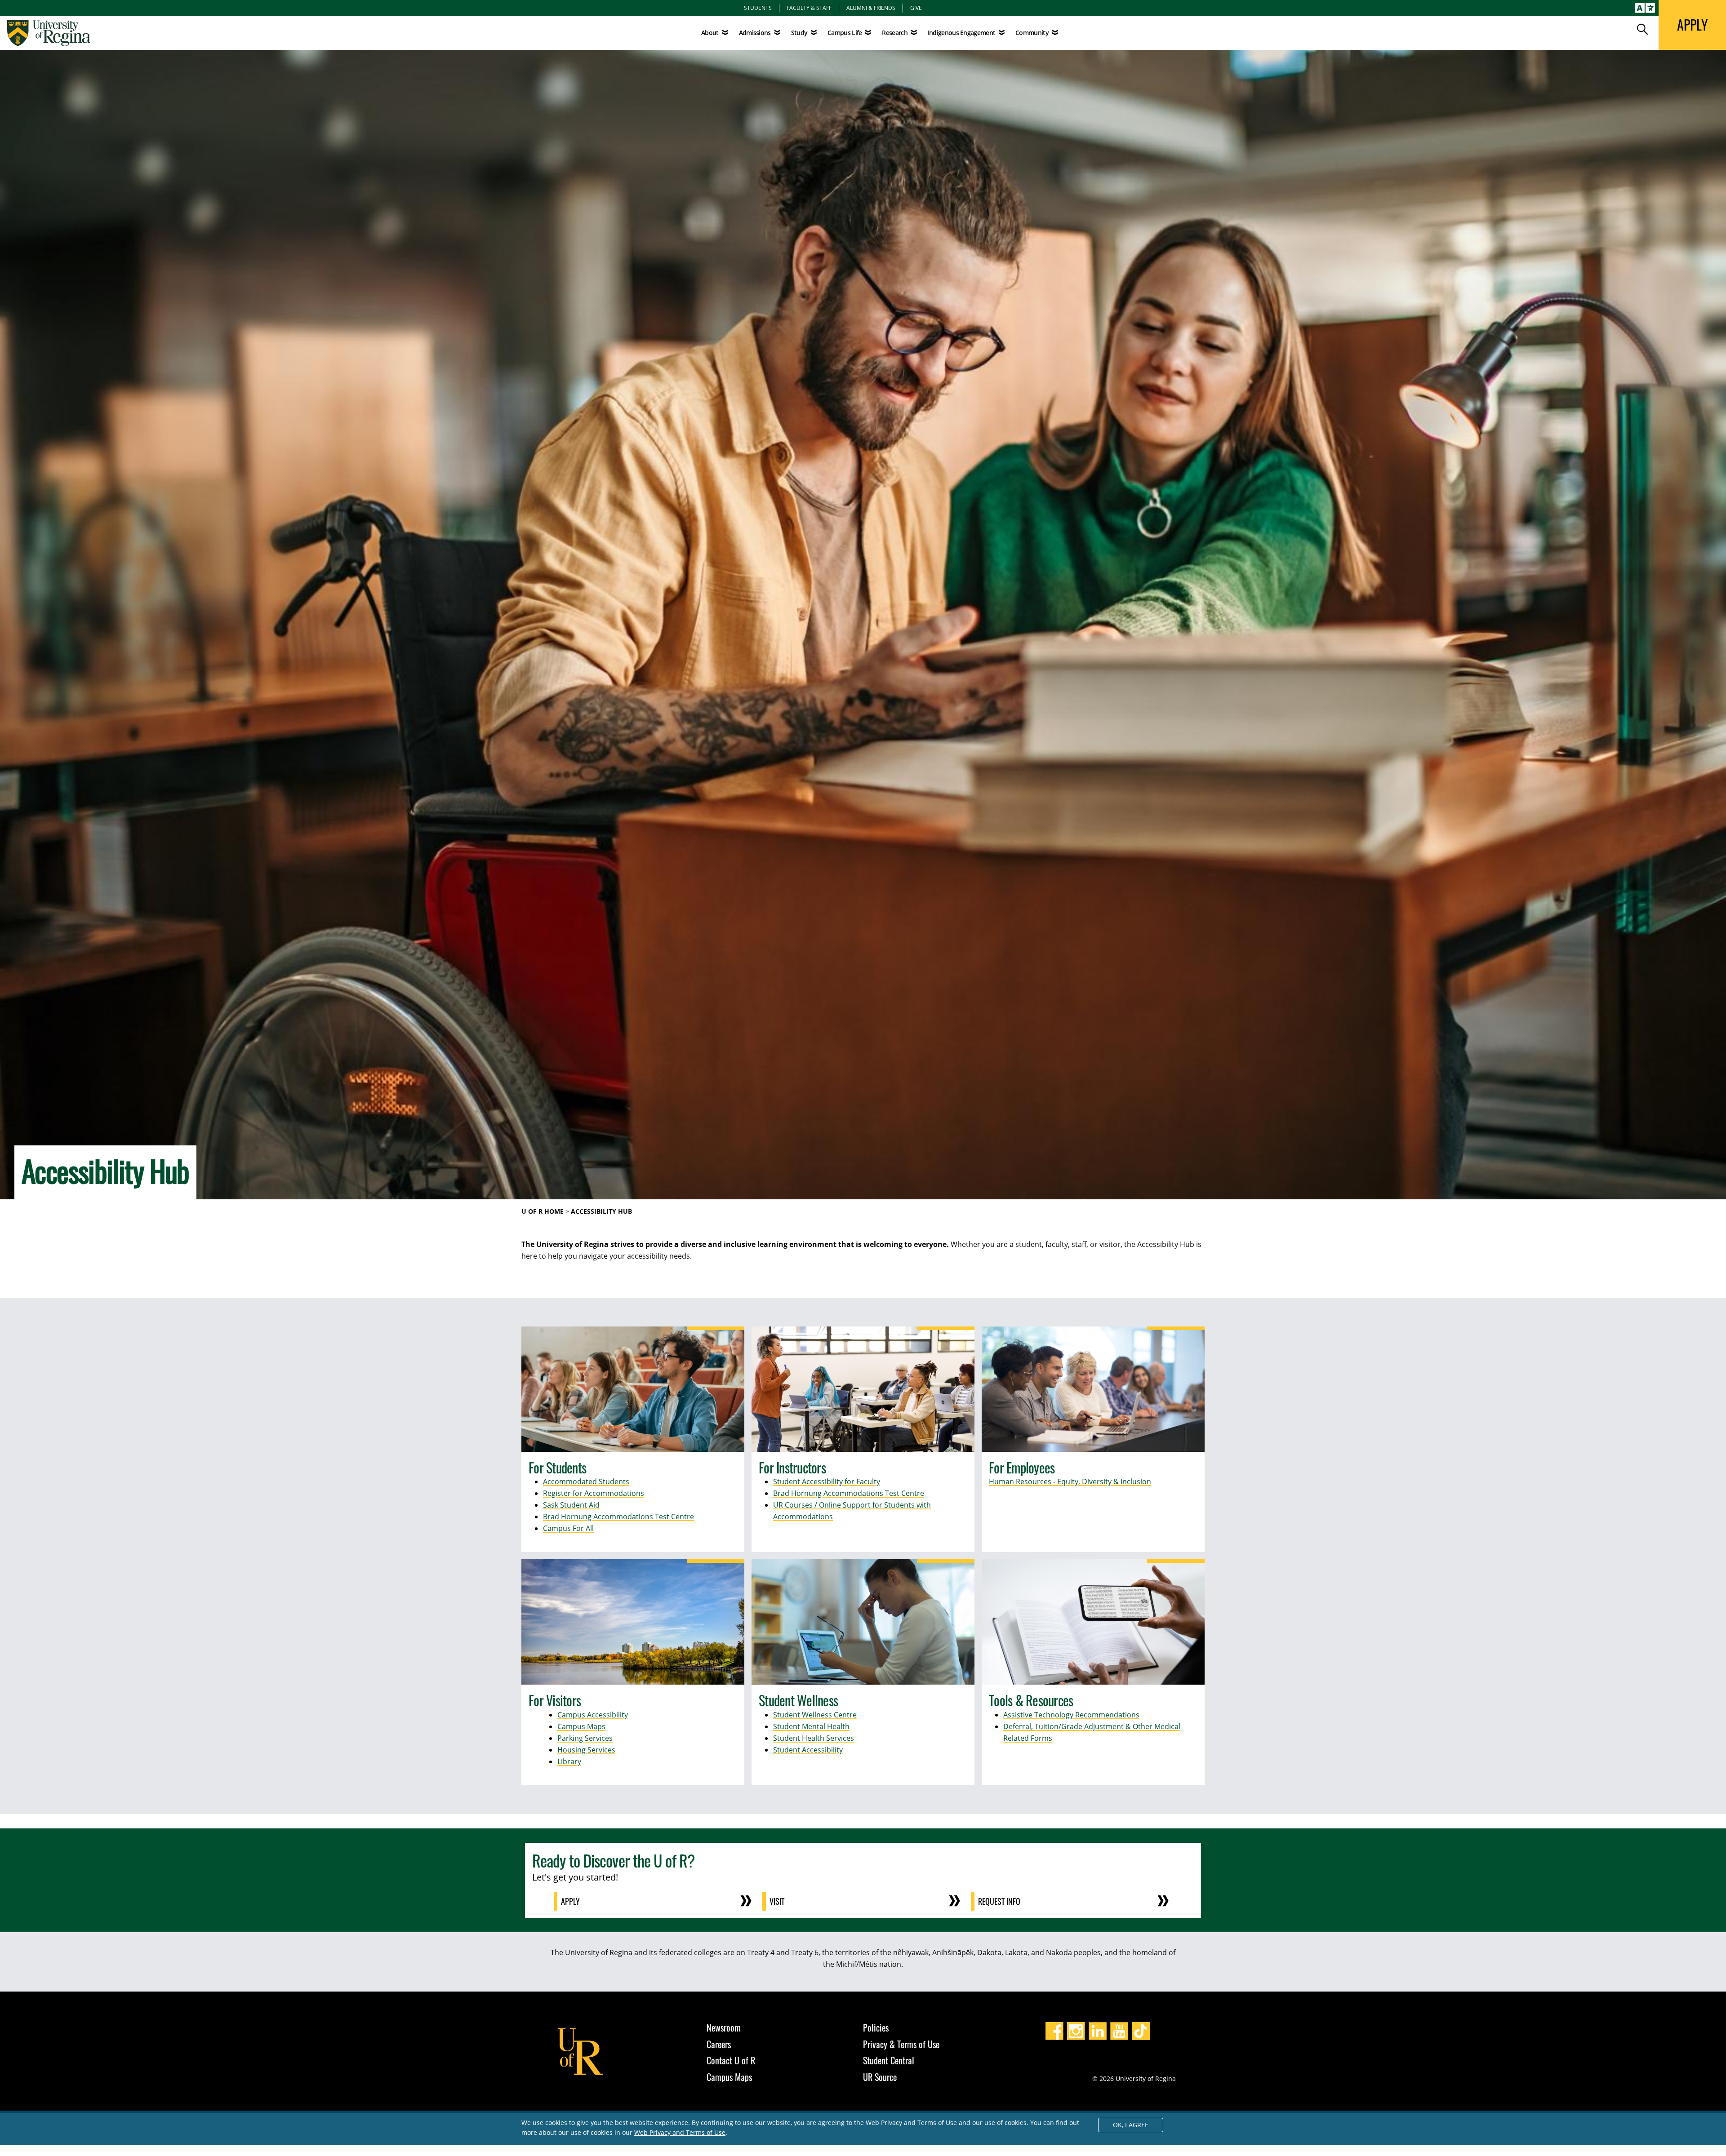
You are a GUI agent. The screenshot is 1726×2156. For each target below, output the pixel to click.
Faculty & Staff (809, 8)
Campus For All (568, 1528)
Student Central (889, 2060)
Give (916, 8)
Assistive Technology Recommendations (1071, 1715)
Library (569, 1761)
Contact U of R (731, 2060)
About (710, 33)
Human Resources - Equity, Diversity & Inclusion (1070, 1482)
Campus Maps (581, 1726)
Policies (876, 2027)
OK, (1131, 2125)
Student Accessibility (808, 1750)
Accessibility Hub (601, 1211)
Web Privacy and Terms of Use (680, 2132)
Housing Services (586, 1750)
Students (758, 8)
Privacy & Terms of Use (901, 2044)
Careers (719, 2044)
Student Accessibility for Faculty (827, 1482)
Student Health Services (814, 1738)
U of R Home (543, 1211)
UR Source (880, 2077)
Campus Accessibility (593, 1715)
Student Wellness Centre (815, 1715)
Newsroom (724, 2027)
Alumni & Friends (871, 8)
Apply (570, 1901)
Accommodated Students (586, 1482)
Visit (777, 1901)
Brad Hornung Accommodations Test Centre (618, 1517)
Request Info (999, 1901)
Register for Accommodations (594, 1493)
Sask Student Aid (571, 1505)
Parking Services (585, 1738)
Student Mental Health (811, 1726)
